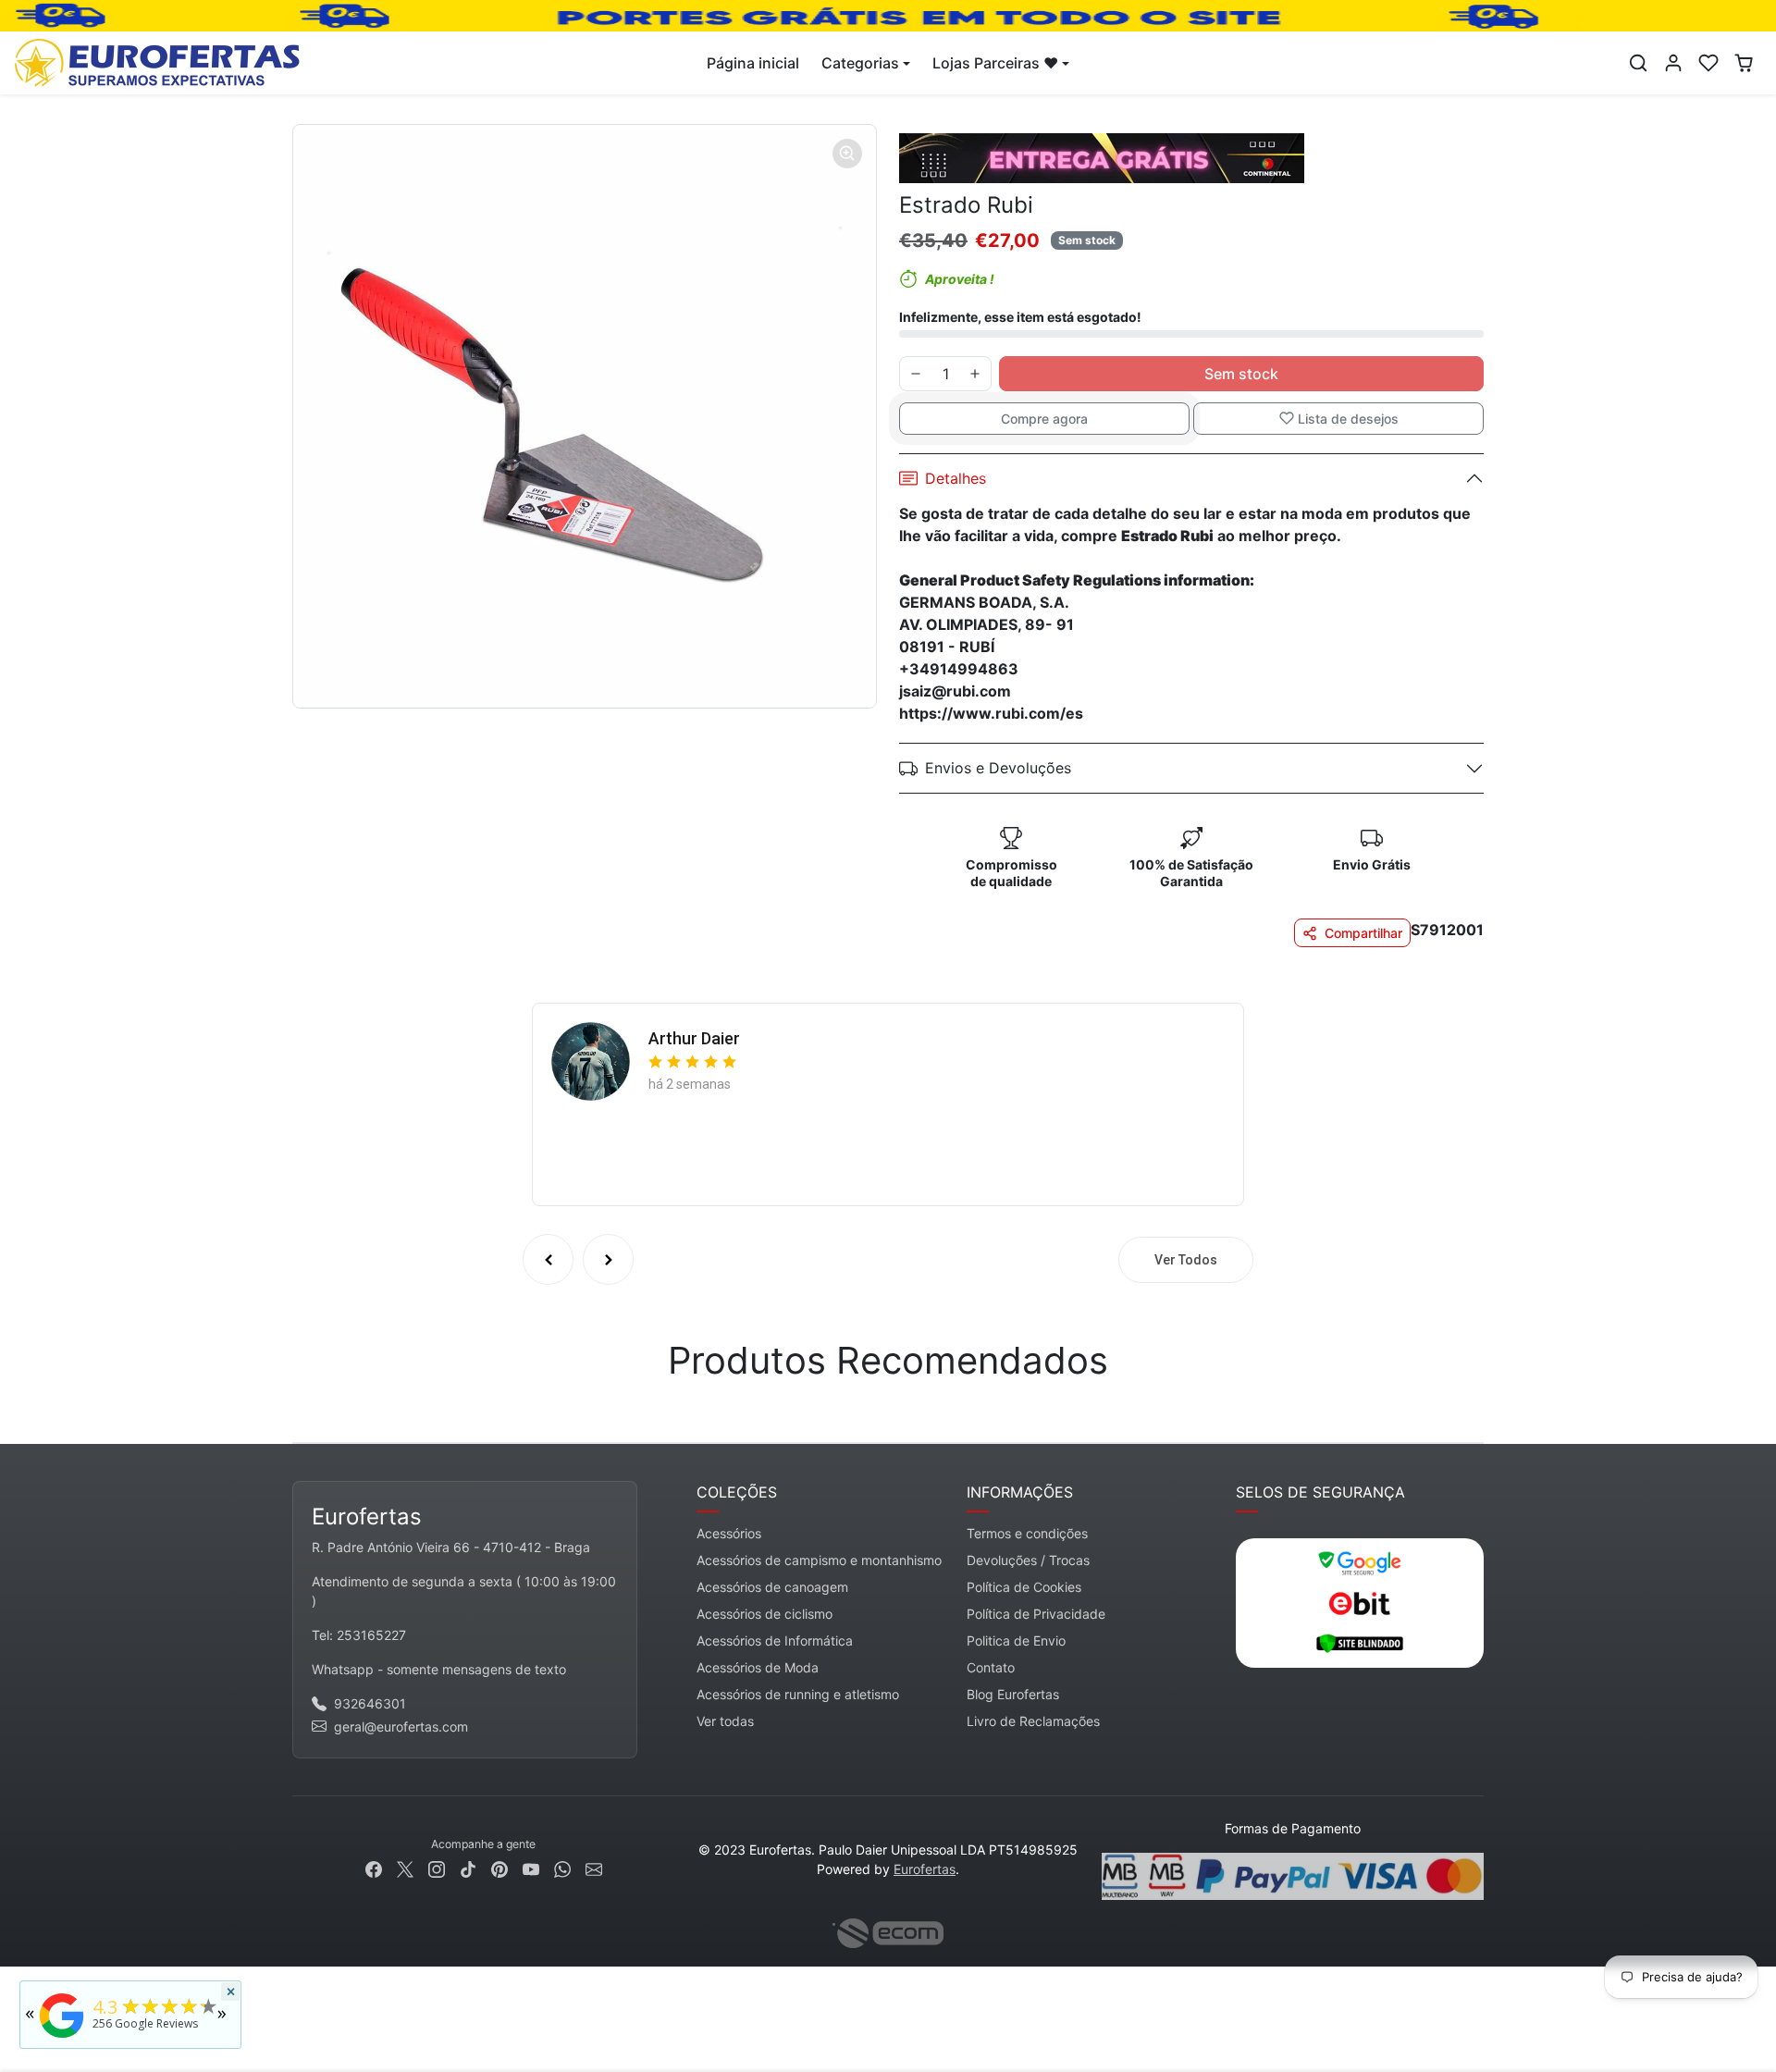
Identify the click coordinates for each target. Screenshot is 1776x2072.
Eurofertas (925, 1869)
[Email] (594, 1868)
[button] (1638, 63)
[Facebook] (374, 1868)
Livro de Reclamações (1033, 1721)
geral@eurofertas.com (401, 1727)
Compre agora (1044, 419)
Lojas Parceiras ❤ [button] (995, 63)
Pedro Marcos (702, 1033)
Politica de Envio (1016, 1640)
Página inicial (753, 63)
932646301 (370, 1703)
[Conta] (1673, 63)
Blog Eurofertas (1013, 1694)
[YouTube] (531, 1868)
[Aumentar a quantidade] (975, 374)
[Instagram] (437, 1868)
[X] (405, 1868)
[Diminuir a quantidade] (916, 374)
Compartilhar (1363, 933)
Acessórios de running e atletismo (798, 1694)
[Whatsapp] (562, 1868)
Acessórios (729, 1533)
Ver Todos (1186, 1260)
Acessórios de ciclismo (765, 1614)
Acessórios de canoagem (772, 1587)
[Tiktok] (468, 1868)
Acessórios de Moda (758, 1667)
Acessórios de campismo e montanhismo (819, 1560)
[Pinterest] (499, 1868)
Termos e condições (1027, 1533)
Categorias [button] (860, 63)
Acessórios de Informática (775, 1640)
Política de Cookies (1024, 1587)
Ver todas (725, 1721)
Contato (991, 1667)
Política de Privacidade (1036, 1614)
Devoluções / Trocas (1028, 1560)
